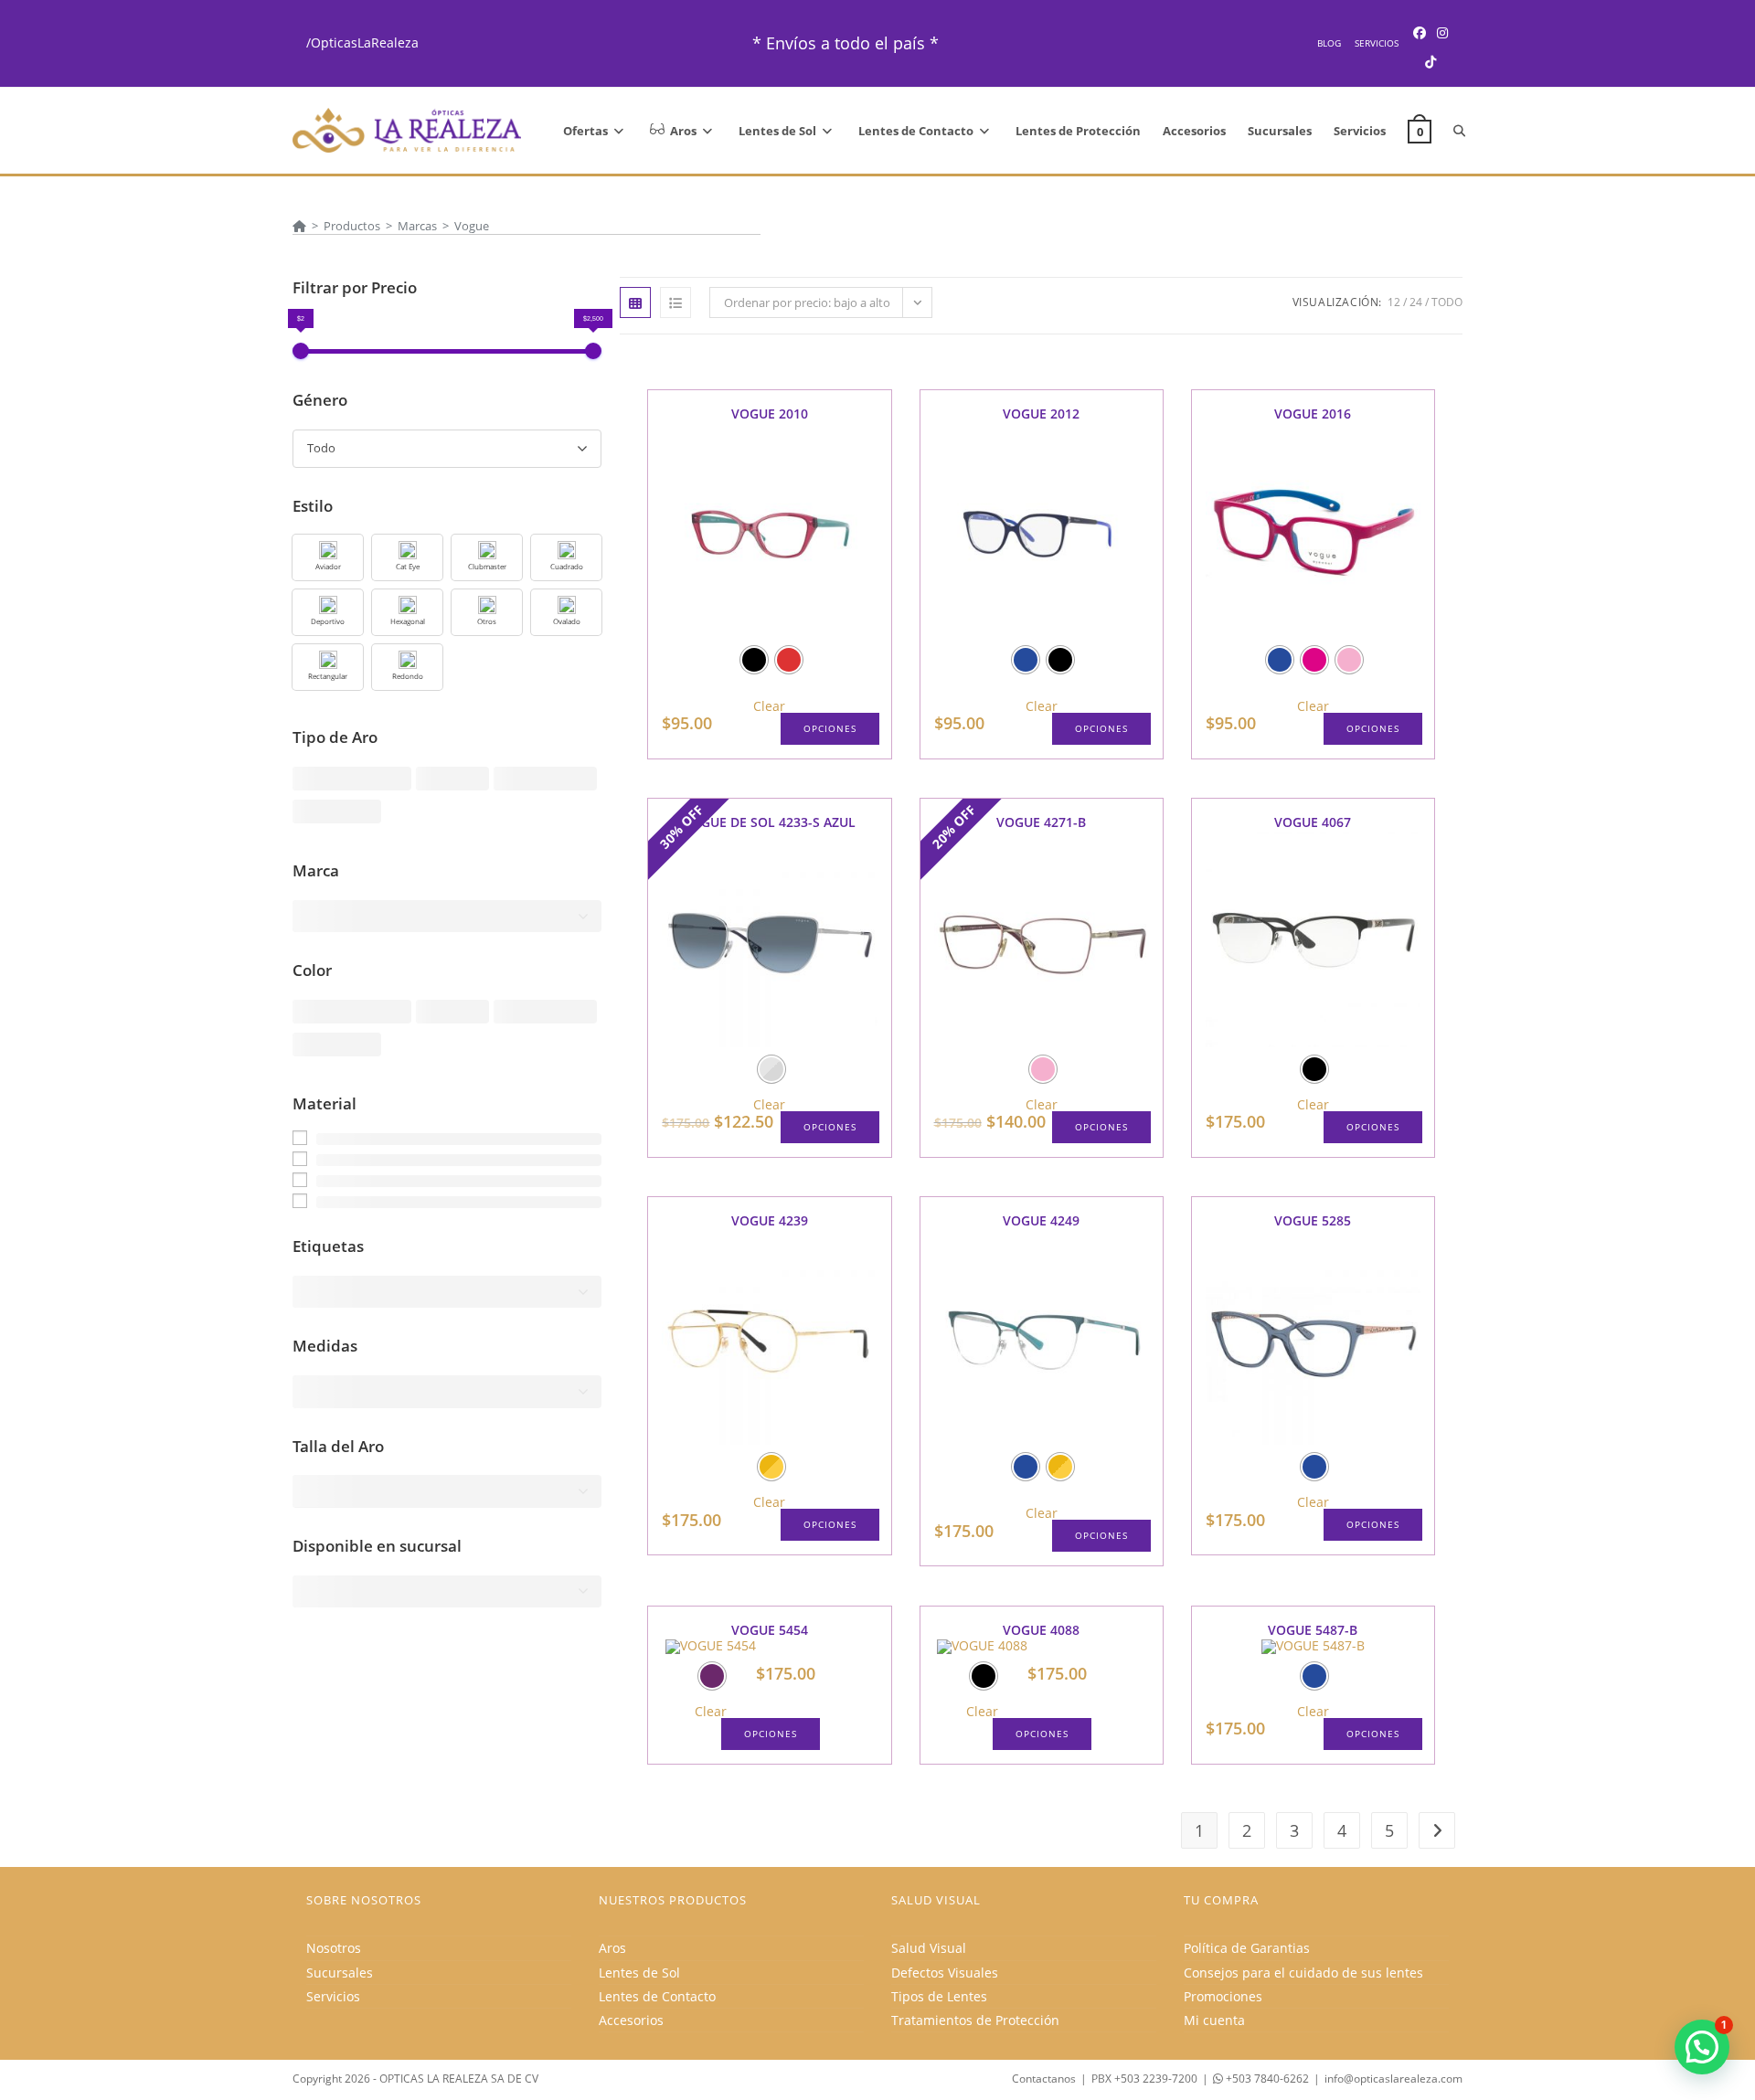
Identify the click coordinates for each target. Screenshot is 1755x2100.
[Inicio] (299, 226)
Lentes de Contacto (657, 1996)
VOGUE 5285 (1313, 1220)
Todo (1447, 302)
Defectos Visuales (945, 1973)
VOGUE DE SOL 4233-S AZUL (769, 822)
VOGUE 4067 (1313, 822)
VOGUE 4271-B (1041, 822)
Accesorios (631, 2020)
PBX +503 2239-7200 (1144, 2079)
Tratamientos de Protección (975, 2020)
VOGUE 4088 (1041, 1630)
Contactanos (1044, 2079)
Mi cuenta (1214, 2020)
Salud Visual (929, 1948)
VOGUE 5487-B (1313, 1630)
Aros (612, 1948)
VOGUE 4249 (1041, 1220)
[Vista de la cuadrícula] (635, 302)
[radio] (754, 660)
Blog (1329, 43)
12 (1394, 302)
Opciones (830, 728)
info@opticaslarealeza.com (1393, 2079)
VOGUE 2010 (770, 414)
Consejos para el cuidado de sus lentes (1303, 1973)
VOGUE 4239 (770, 1220)
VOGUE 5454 (770, 1630)
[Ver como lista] (675, 302)
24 (1416, 302)
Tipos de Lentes (939, 1996)
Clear (769, 706)
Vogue (472, 226)
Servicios (1377, 43)
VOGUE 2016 (1313, 414)
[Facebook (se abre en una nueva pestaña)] (1420, 32)
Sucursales (340, 1973)
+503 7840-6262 (1266, 2079)
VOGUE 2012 (1041, 414)
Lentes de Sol (639, 1973)
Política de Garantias (1247, 1948)
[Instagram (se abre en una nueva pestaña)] (1442, 32)
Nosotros (334, 1948)
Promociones (1223, 1996)
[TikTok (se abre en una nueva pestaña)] (1431, 62)
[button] (328, 557)
